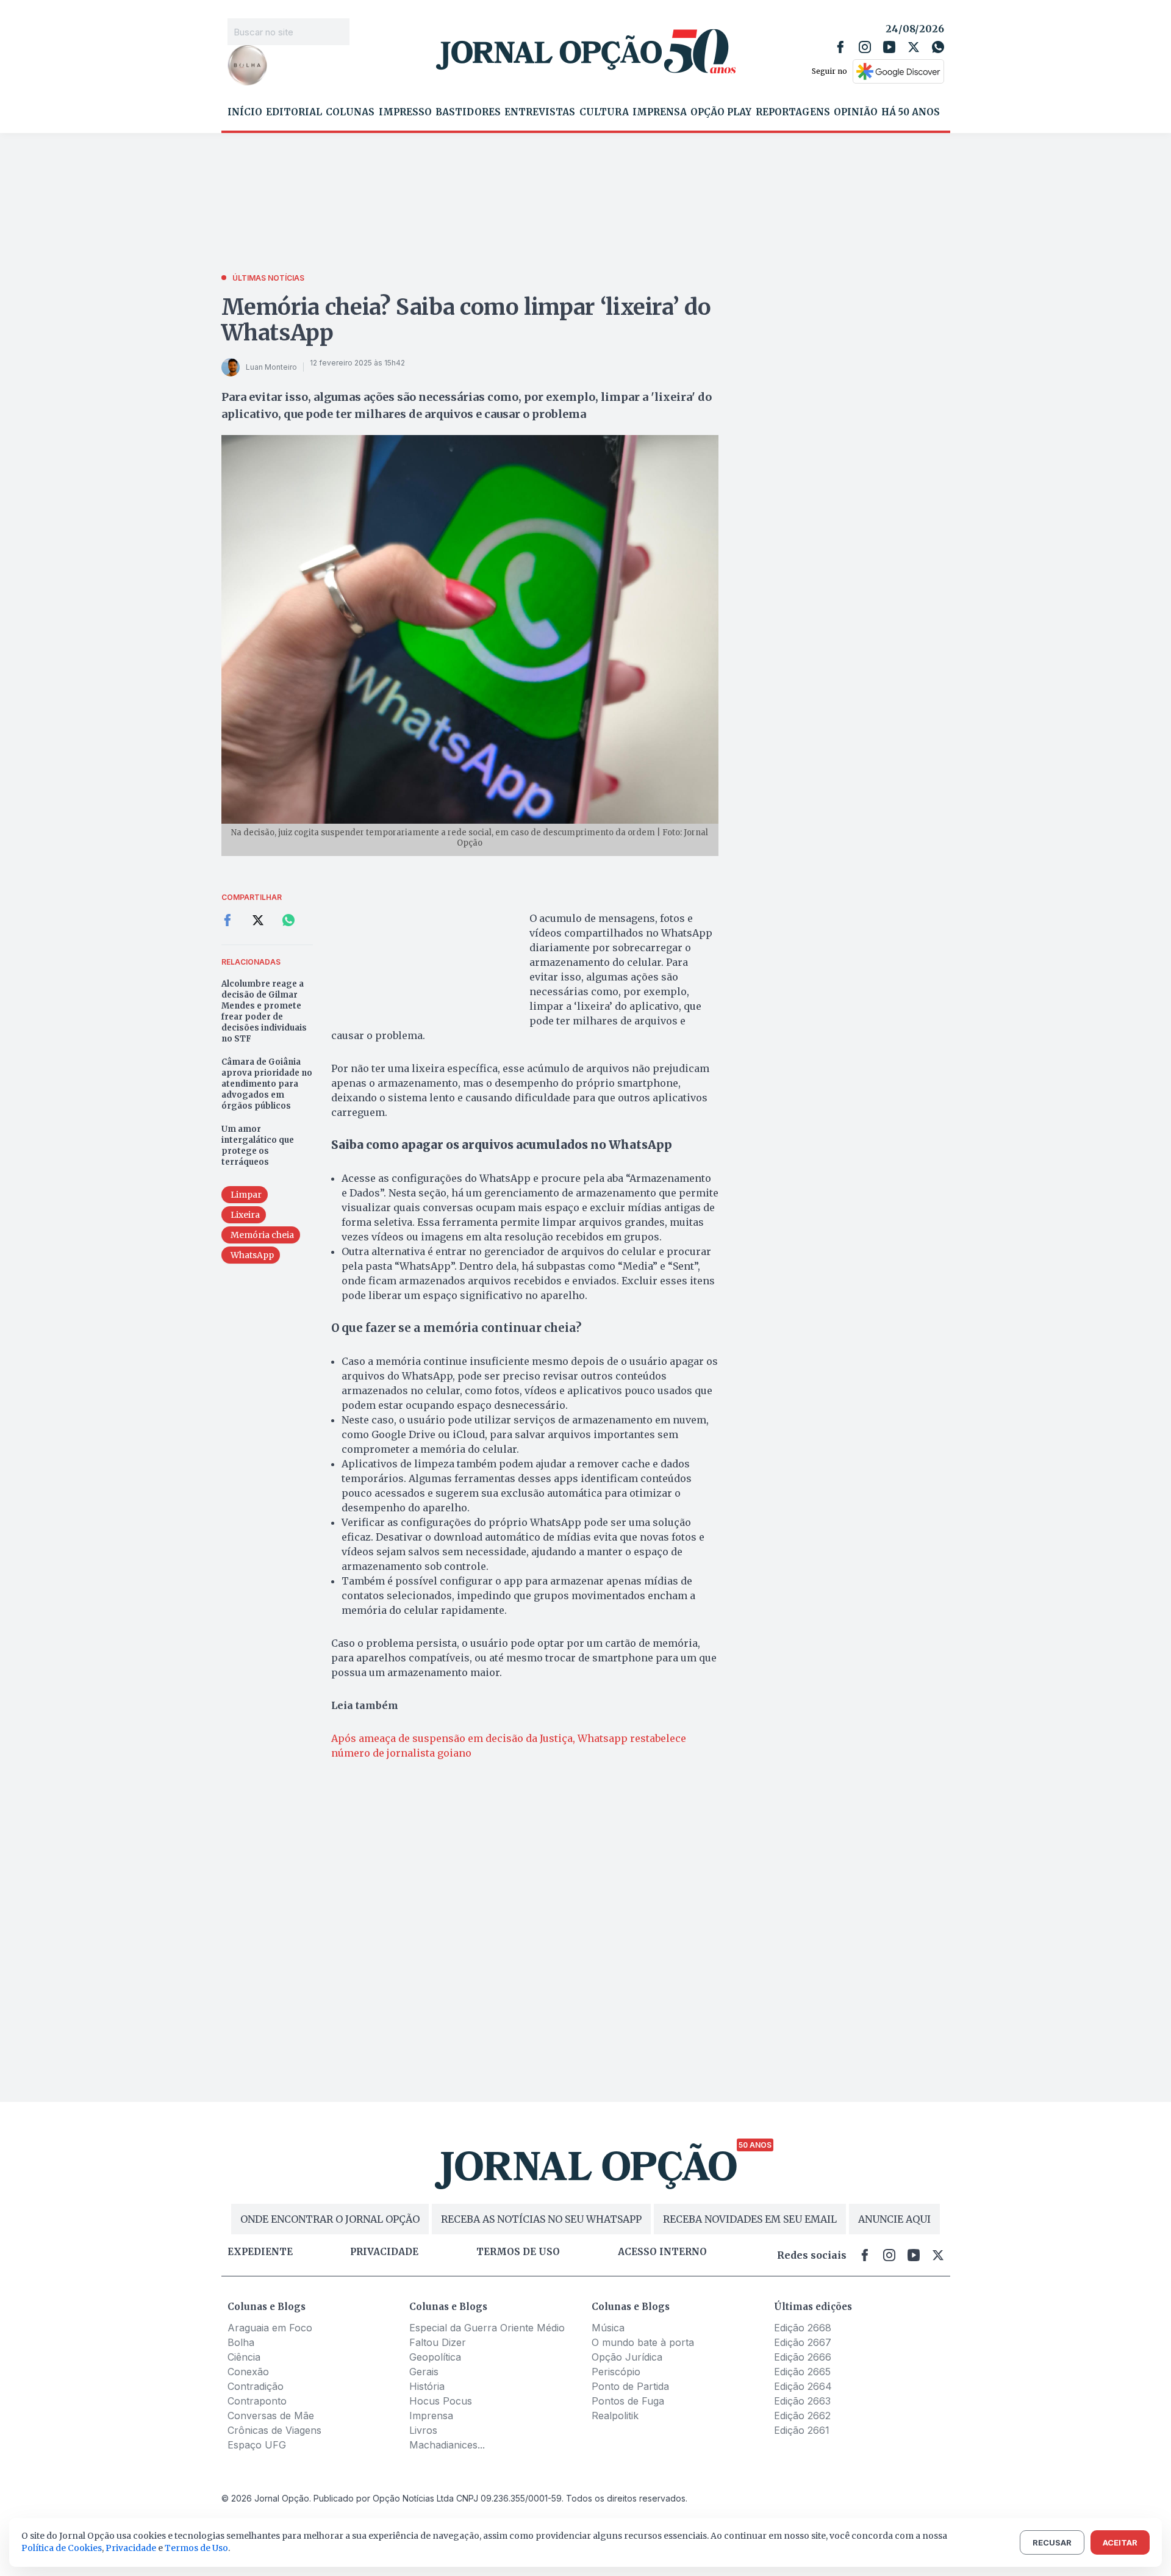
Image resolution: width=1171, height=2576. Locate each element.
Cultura (604, 112)
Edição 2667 (803, 2342)
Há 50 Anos (911, 112)
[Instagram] (865, 47)
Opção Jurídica (627, 2357)
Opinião (856, 112)
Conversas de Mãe (271, 2416)
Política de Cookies (62, 2548)
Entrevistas (540, 112)
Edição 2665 (802, 2372)
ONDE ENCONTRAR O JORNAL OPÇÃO (330, 2219)
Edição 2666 (803, 2357)
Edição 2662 (802, 2416)
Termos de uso (518, 2252)
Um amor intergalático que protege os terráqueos (258, 1146)
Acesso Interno (662, 2252)
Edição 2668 (803, 2328)
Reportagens (793, 112)
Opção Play (721, 112)
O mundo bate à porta (643, 2342)
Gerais (424, 2372)
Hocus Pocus (441, 2401)
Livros (423, 2430)
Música (608, 2328)
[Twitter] (914, 47)
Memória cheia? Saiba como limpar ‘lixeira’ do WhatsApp (466, 320)
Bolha (241, 2342)
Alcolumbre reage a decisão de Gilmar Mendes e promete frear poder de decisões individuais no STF (264, 1011)
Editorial (294, 112)
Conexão (248, 2372)
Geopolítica (435, 2357)
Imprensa (660, 112)
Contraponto (257, 2401)
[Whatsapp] (938, 47)
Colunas (350, 112)
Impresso (405, 112)
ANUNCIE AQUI (894, 2219)
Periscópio (616, 2372)
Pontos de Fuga (628, 2401)
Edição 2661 (802, 2430)
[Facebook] (840, 47)
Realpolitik (615, 2416)
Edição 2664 (803, 2386)
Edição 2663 (802, 2401)
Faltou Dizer (438, 2342)
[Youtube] (889, 47)
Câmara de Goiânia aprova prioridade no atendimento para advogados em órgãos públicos (267, 1084)
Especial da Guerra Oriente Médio (487, 2328)
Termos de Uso (196, 2548)
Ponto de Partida (630, 2386)
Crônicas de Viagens (274, 2430)
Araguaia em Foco (270, 2328)
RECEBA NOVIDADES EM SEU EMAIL (750, 2219)
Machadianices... (447, 2445)
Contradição (256, 2386)
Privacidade (384, 2252)
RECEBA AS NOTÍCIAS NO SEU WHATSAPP (541, 2219)
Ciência (244, 2357)
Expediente (260, 2252)
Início (245, 112)
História (427, 2386)
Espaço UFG (257, 2445)
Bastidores (468, 112)
